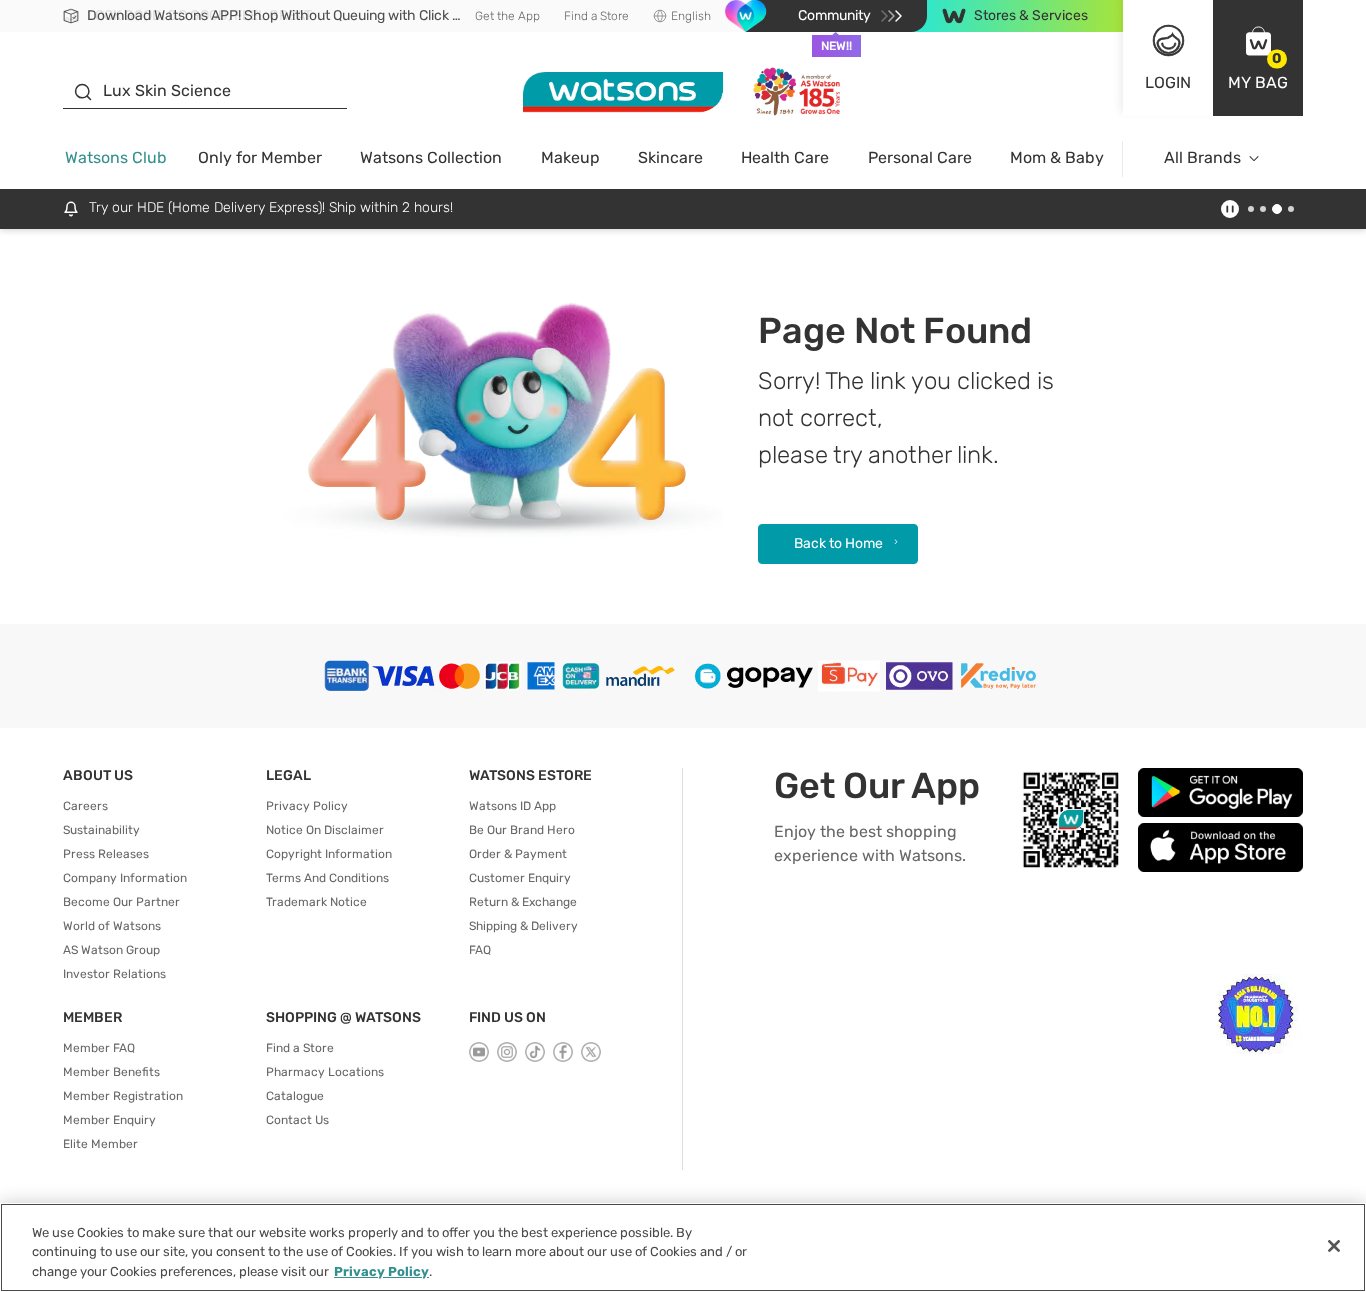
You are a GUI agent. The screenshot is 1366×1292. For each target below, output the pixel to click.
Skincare (670, 157)
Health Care (785, 157)
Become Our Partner (121, 902)
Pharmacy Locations (325, 1072)
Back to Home (838, 543)
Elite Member (100, 1144)
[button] (1258, 58)
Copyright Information (329, 854)
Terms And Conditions (327, 878)
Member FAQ (99, 1048)
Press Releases (106, 854)
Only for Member (260, 157)
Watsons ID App (512, 806)
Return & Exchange (523, 902)
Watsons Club (116, 157)
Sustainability (101, 830)
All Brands (1202, 157)
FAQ (480, 950)
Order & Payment (518, 854)
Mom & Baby (1057, 157)
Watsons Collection (431, 157)
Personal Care (920, 157)
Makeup (570, 157)
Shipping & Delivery (523, 926)
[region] (683, 1247)
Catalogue (295, 1096)
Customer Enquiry (520, 878)
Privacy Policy (307, 806)
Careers (85, 806)
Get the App (507, 16)
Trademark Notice (316, 902)
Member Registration (123, 1096)
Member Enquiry (109, 1120)
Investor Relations (114, 974)
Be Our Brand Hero (522, 830)
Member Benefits (111, 1072)
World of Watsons (112, 926)
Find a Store (596, 16)
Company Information (125, 878)
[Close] (1334, 1246)
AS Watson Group (111, 950)
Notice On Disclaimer (325, 830)
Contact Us (297, 1120)
